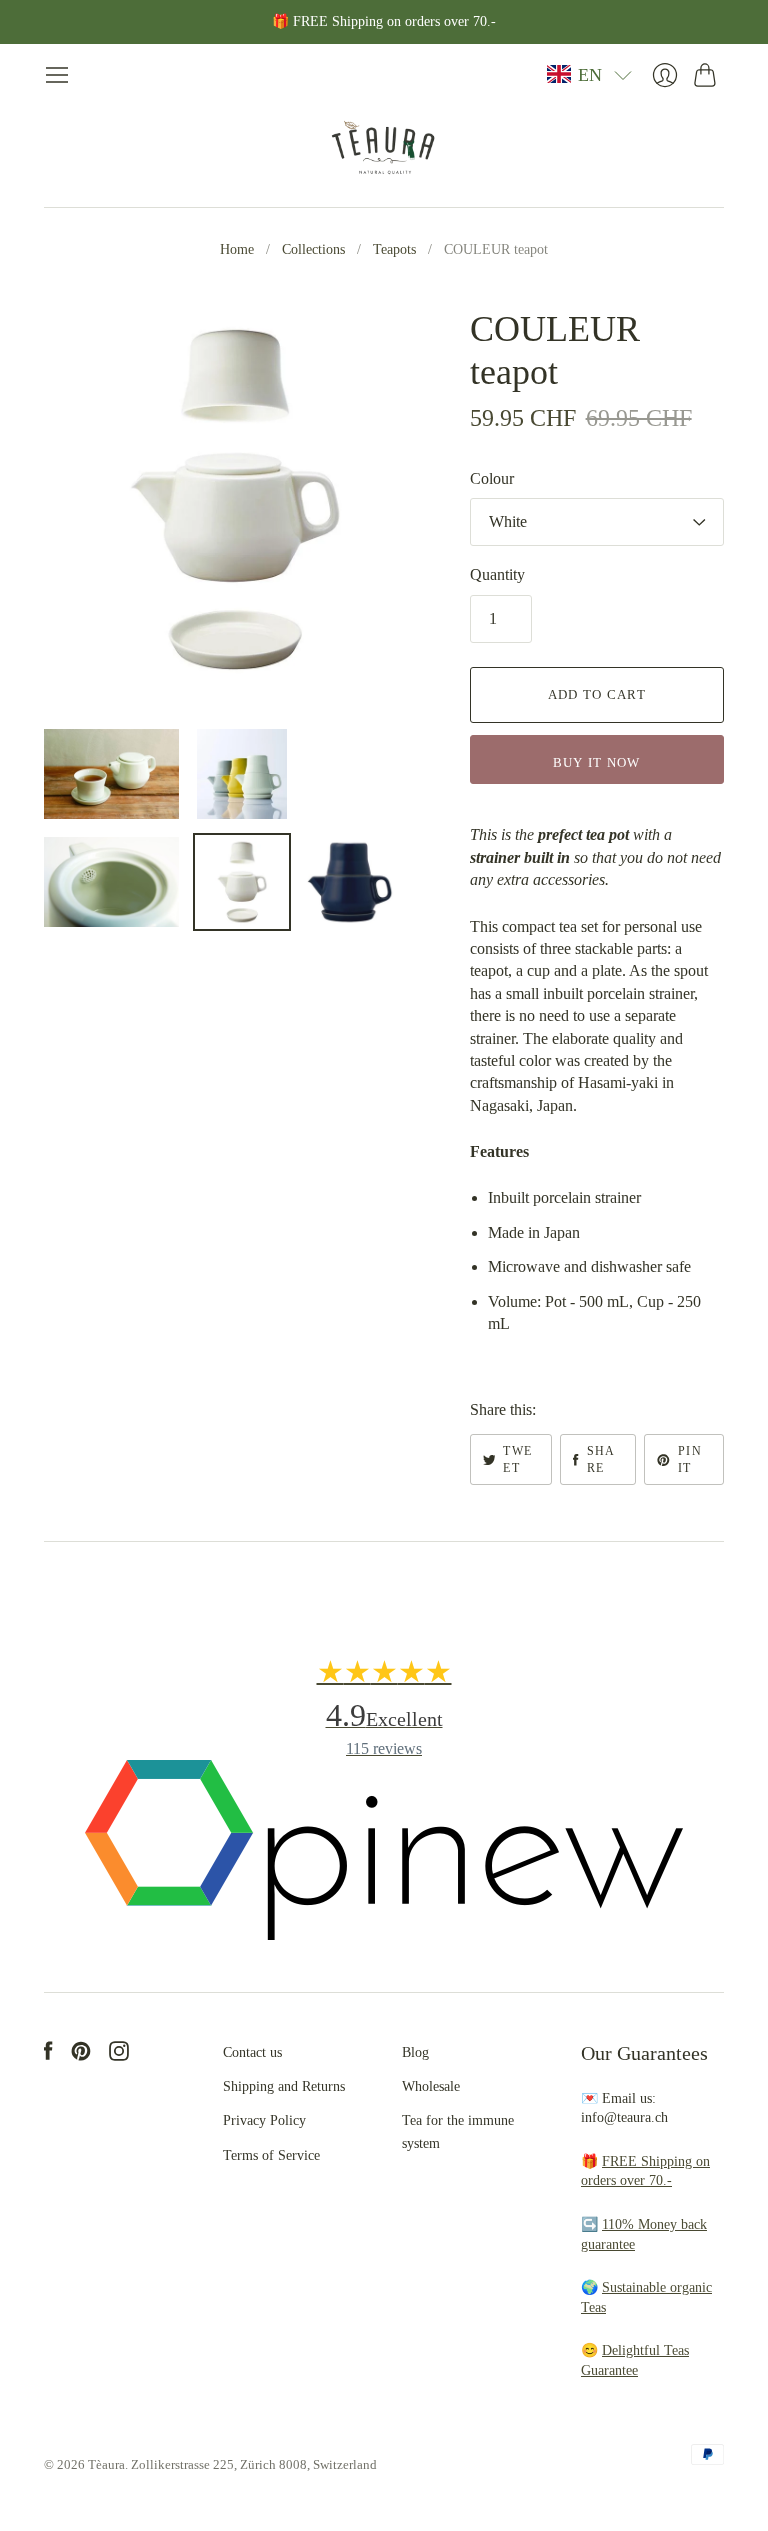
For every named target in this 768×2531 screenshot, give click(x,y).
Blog (415, 2052)
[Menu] (57, 75)
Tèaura (106, 2464)
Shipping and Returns (284, 2086)
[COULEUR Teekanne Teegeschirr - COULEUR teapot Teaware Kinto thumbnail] (111, 882)
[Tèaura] (384, 147)
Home (237, 249)
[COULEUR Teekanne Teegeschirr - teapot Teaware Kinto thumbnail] (111, 774)
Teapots (394, 249)
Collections (313, 249)
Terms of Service (271, 2155)
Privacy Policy (264, 2120)
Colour (492, 478)
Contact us (252, 2052)
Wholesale (431, 2086)
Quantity (497, 574)
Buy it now (597, 762)
